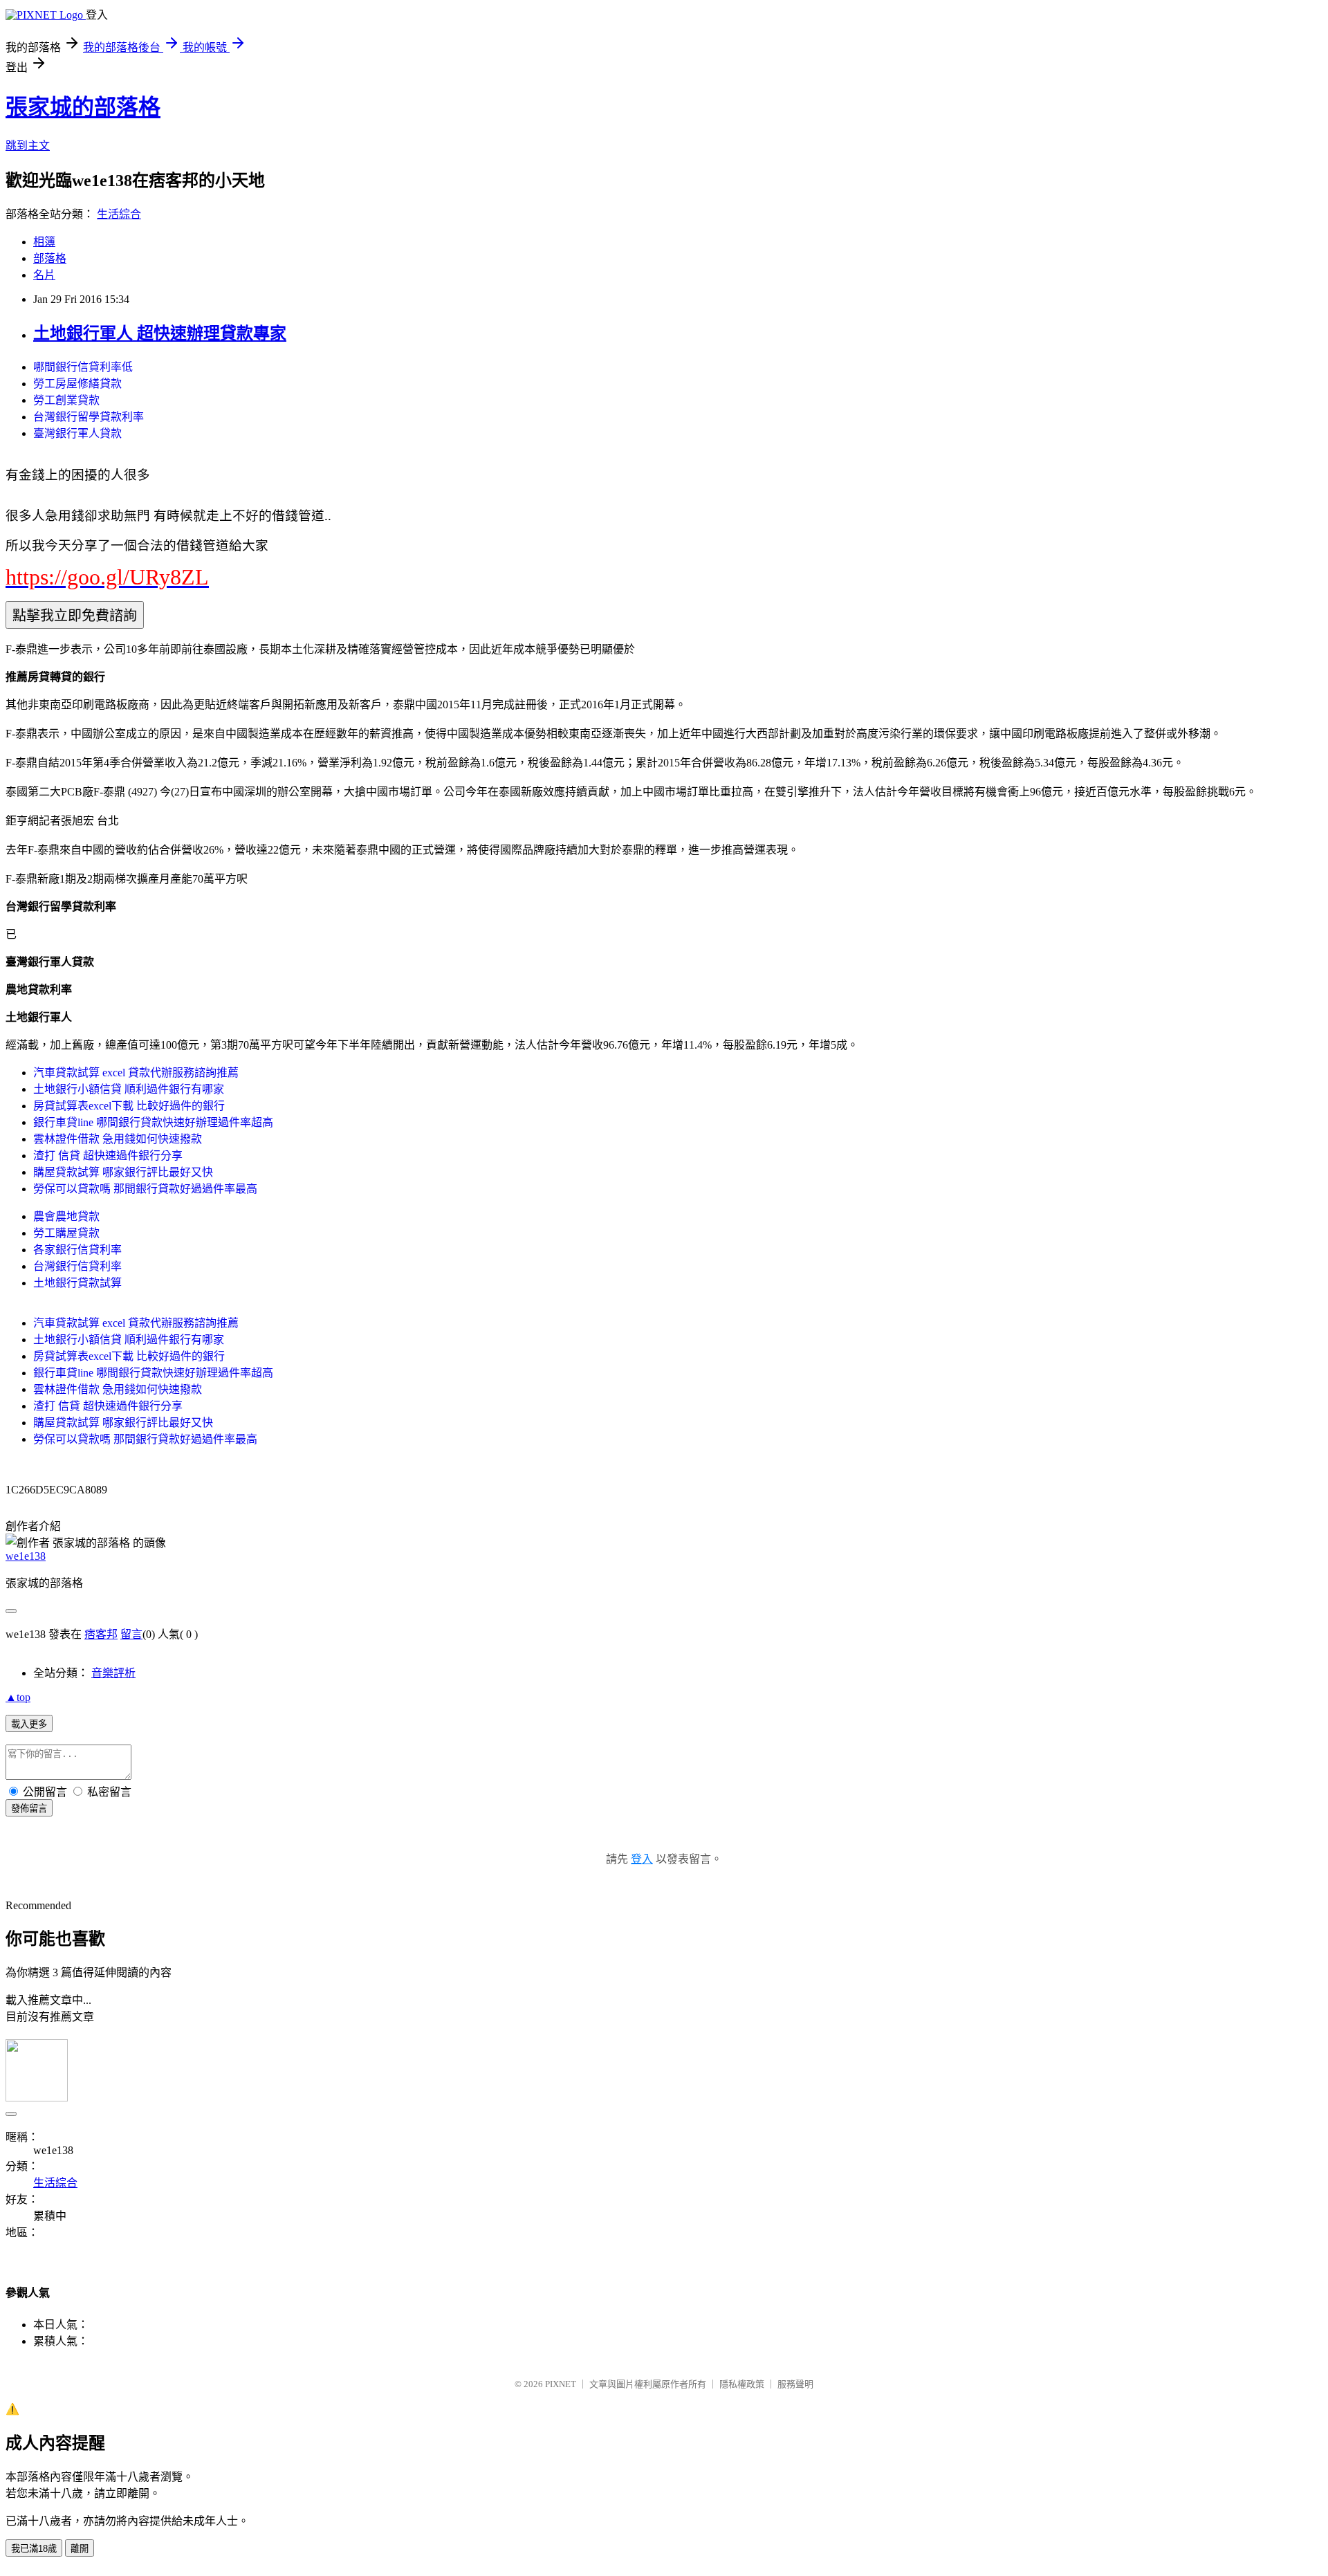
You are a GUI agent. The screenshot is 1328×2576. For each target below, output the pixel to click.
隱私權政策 (742, 2384)
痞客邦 (101, 1634)
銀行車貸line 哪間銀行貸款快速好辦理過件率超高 (153, 1122)
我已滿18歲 (34, 2549)
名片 (44, 275)
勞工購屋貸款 (66, 1233)
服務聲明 (795, 2384)
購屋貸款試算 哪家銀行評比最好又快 (123, 1172)
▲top (18, 1697)
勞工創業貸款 (66, 400)
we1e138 (26, 1556)
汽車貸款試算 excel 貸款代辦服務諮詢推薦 (136, 1073)
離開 (80, 2549)
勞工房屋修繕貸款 (77, 384)
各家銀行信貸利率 (77, 1250)
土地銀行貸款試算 (77, 1283)
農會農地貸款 (66, 1216)
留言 (131, 1634)
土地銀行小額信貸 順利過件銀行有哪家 (129, 1089)
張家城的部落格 (83, 107)
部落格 (50, 258)
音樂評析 (113, 1673)
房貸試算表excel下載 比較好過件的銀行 (129, 1106)
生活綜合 (119, 214)
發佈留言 (29, 1809)
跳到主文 (28, 146)
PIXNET (561, 2384)
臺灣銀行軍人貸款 (77, 433)
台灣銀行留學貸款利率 (89, 417)
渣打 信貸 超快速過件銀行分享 (108, 1156)
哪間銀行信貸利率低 (83, 367)
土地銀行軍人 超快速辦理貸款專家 (160, 333)
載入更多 (29, 1724)
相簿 (44, 242)
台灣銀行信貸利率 (77, 1266)
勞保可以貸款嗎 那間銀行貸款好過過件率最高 (145, 1189)
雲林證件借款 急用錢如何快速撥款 (118, 1139)
